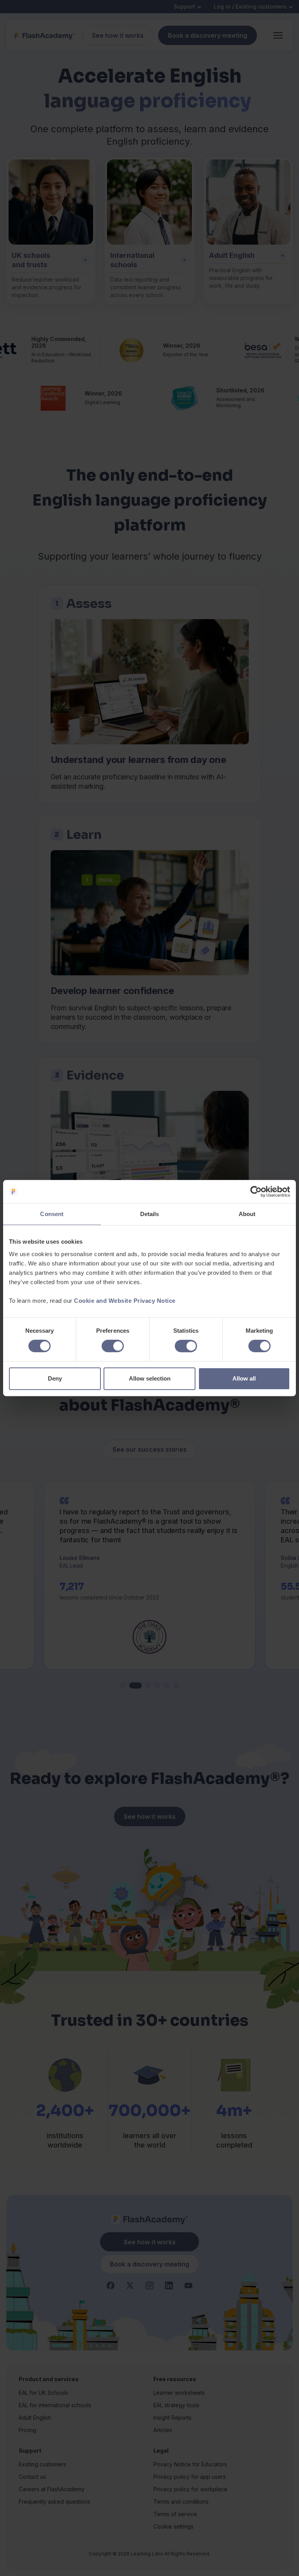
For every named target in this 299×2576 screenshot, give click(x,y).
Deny (55, 1378)
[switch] (113, 1346)
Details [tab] (150, 1214)
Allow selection (150, 1378)
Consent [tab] (52, 1214)
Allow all (244, 1378)
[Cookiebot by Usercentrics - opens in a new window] (256, 1192)
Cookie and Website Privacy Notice (125, 1301)
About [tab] (247, 1214)
